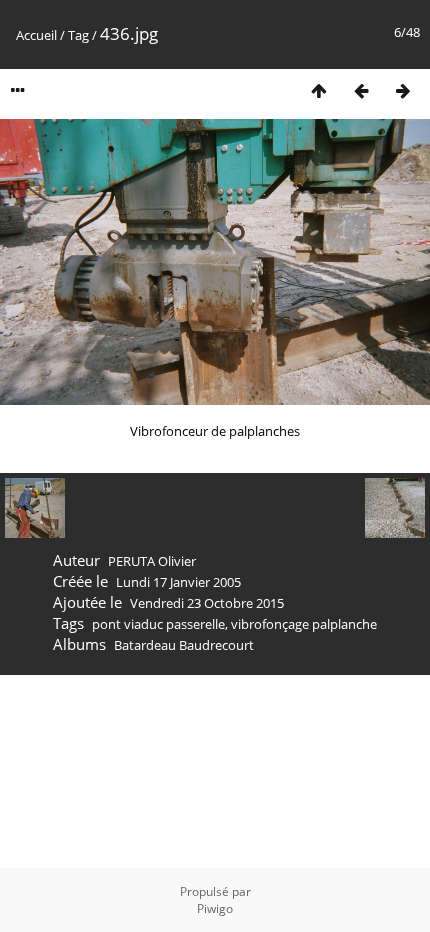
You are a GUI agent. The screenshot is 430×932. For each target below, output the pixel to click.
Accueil (36, 35)
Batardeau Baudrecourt (184, 645)
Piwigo (215, 908)
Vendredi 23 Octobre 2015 (207, 603)
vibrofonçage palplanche (304, 624)
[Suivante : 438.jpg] (403, 90)
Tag (78, 35)
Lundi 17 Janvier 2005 (178, 582)
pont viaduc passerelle (158, 624)
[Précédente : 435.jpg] (361, 90)
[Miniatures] (319, 90)
